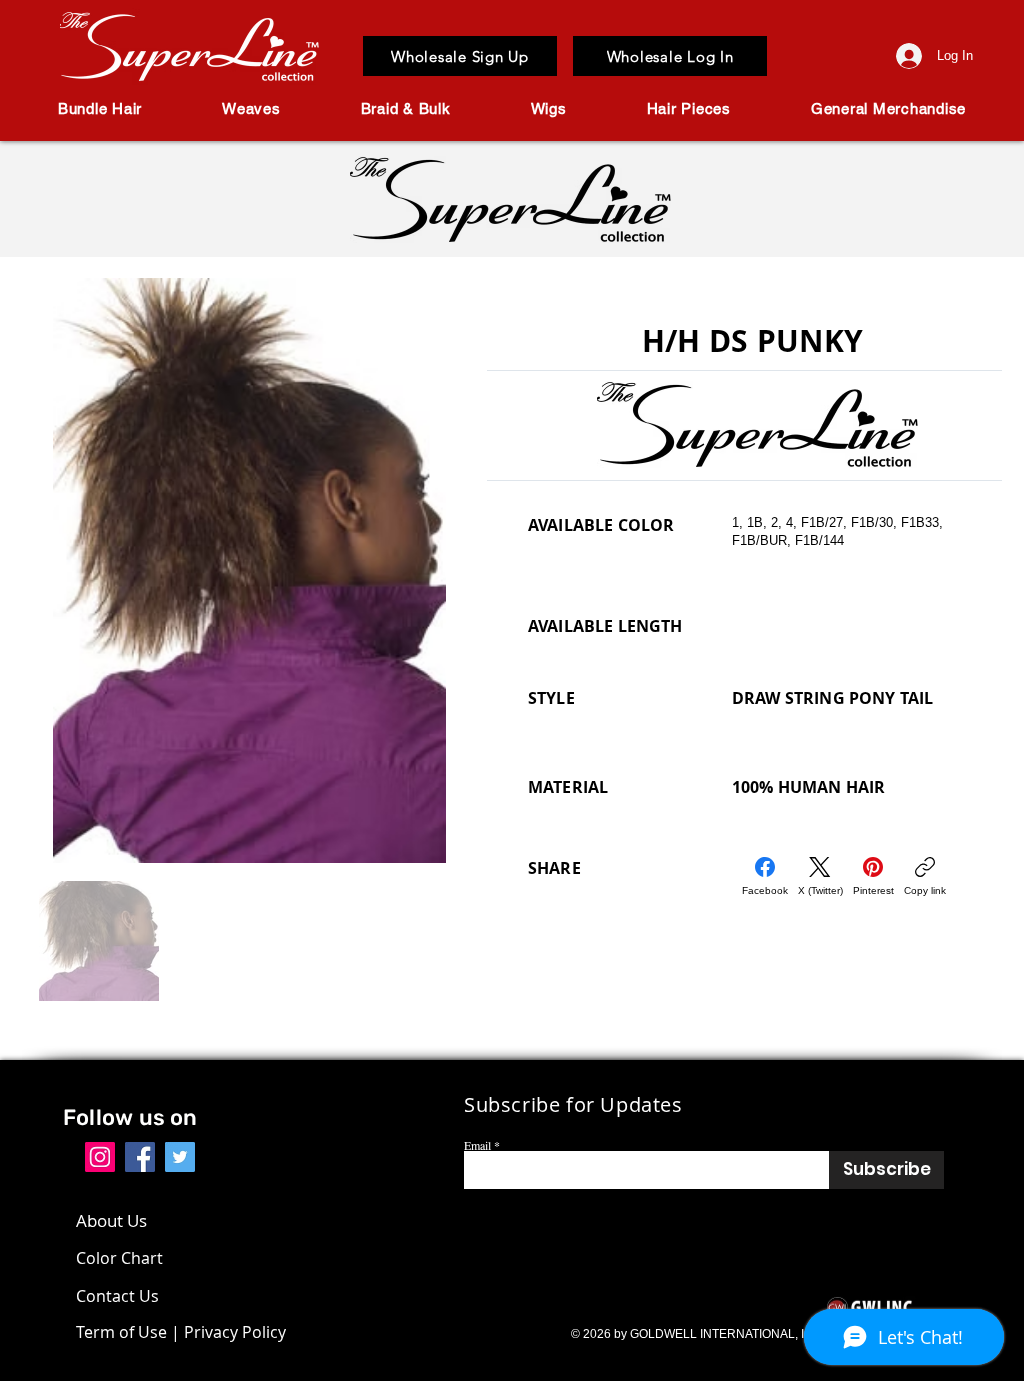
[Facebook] (140, 1157)
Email (477, 1145)
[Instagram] (100, 1157)
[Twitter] (180, 1157)
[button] (100, 108)
